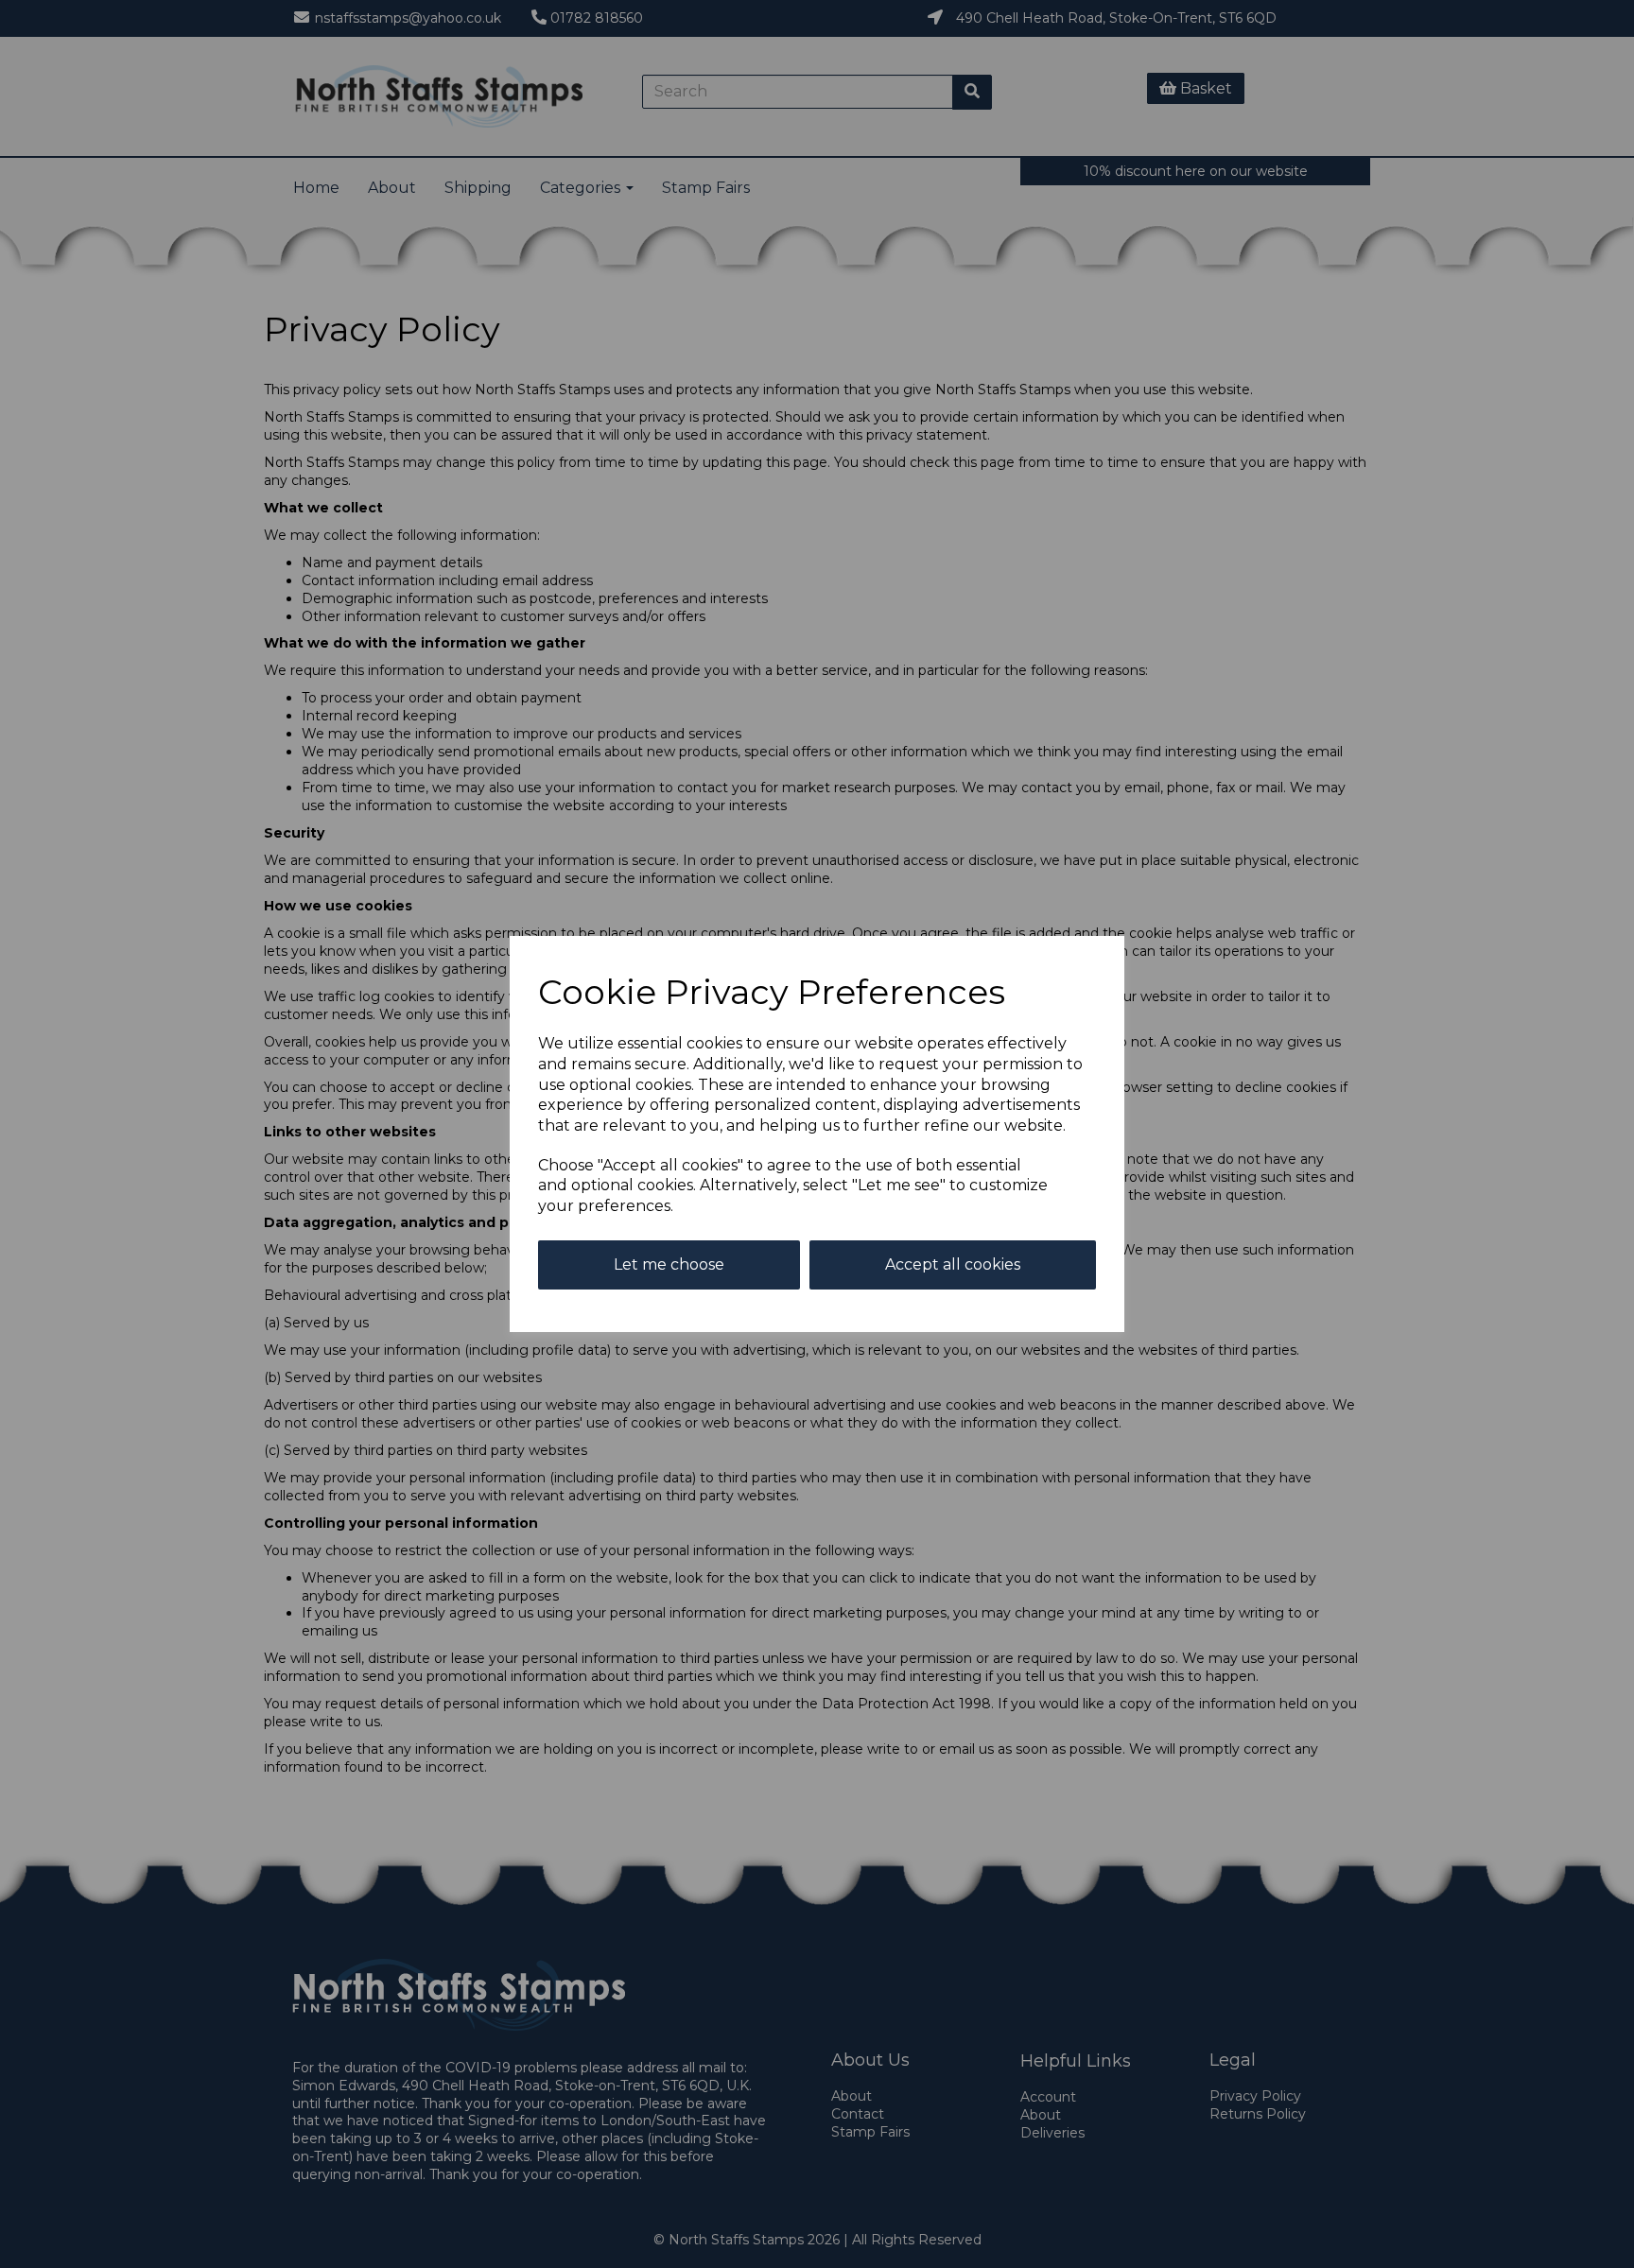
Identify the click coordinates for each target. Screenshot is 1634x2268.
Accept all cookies (953, 1264)
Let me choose (669, 1264)
